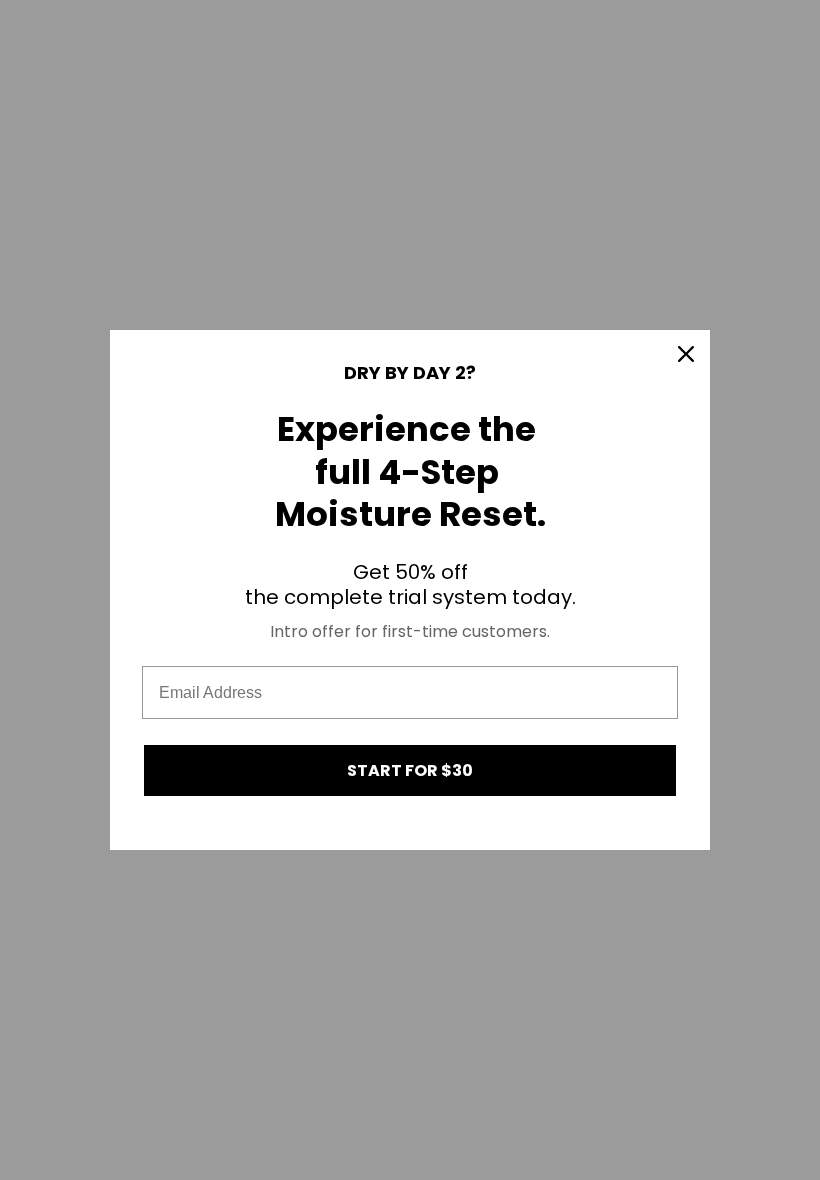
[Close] (686, 354)
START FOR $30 (410, 770)
